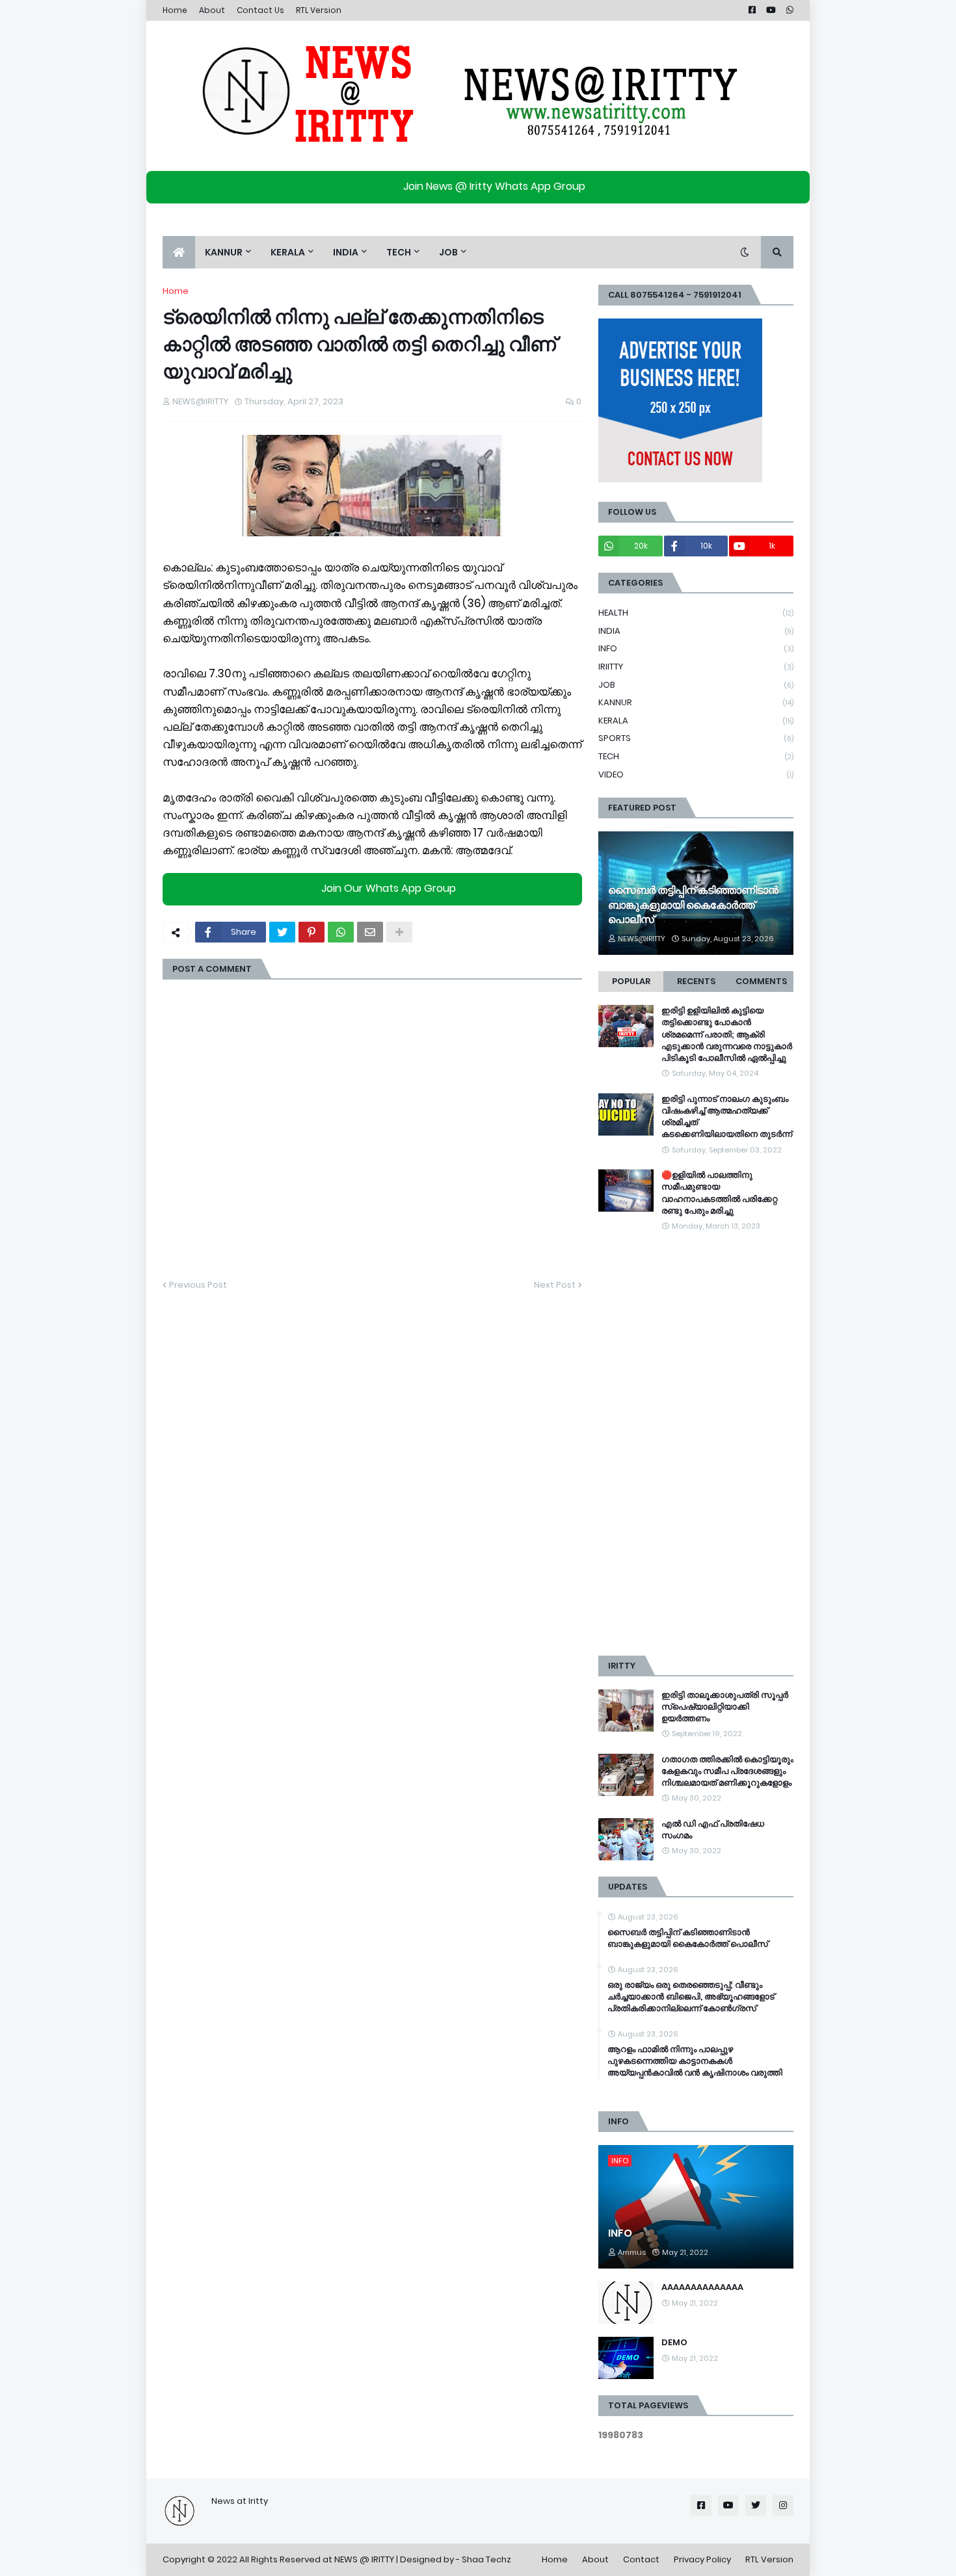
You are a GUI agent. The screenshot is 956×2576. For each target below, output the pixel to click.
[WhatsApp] (341, 932)
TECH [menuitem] (399, 252)
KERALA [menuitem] (288, 252)
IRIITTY (696, 667)
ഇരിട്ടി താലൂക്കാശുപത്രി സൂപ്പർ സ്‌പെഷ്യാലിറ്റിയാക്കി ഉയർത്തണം (725, 1707)
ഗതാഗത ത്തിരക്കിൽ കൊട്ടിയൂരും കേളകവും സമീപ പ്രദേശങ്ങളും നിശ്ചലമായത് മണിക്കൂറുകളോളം (727, 1771)
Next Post (555, 1285)
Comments (761, 981)
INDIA (696, 631)
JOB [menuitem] (448, 252)
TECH (696, 756)
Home (175, 10)
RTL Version (319, 10)
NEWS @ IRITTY (364, 2559)
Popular (631, 981)
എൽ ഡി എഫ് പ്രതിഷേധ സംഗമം (713, 1830)
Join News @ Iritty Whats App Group (494, 186)
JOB (696, 685)
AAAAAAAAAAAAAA (702, 2287)
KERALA (696, 721)
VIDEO (696, 774)
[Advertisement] (696, 1444)
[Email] (370, 932)
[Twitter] (282, 932)
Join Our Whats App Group (389, 888)
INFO (696, 648)
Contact (641, 2559)
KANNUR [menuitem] (224, 252)
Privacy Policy (702, 2559)
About (212, 10)
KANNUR (696, 702)
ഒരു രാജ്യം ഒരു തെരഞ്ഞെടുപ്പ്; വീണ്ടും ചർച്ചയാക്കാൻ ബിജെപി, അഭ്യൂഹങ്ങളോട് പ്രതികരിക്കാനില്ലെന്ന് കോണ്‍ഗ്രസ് (691, 1997)
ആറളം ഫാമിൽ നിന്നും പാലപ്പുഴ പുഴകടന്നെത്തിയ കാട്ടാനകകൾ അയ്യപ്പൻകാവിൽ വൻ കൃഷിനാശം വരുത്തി (695, 2061)
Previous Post (198, 1285)
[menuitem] (179, 252)
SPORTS (696, 738)
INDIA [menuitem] (346, 252)
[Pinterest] (312, 932)
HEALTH (696, 613)
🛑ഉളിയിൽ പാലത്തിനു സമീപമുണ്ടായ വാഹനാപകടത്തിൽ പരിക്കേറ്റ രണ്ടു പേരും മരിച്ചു (719, 1193)
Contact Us (260, 10)
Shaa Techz (486, 2559)
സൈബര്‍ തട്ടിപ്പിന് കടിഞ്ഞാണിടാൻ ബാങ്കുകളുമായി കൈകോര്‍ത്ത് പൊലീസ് (693, 905)
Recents (696, 981)
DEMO (674, 2343)
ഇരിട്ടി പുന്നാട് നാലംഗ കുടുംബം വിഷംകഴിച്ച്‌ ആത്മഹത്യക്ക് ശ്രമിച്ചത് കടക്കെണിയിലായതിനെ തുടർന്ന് (727, 1117)
